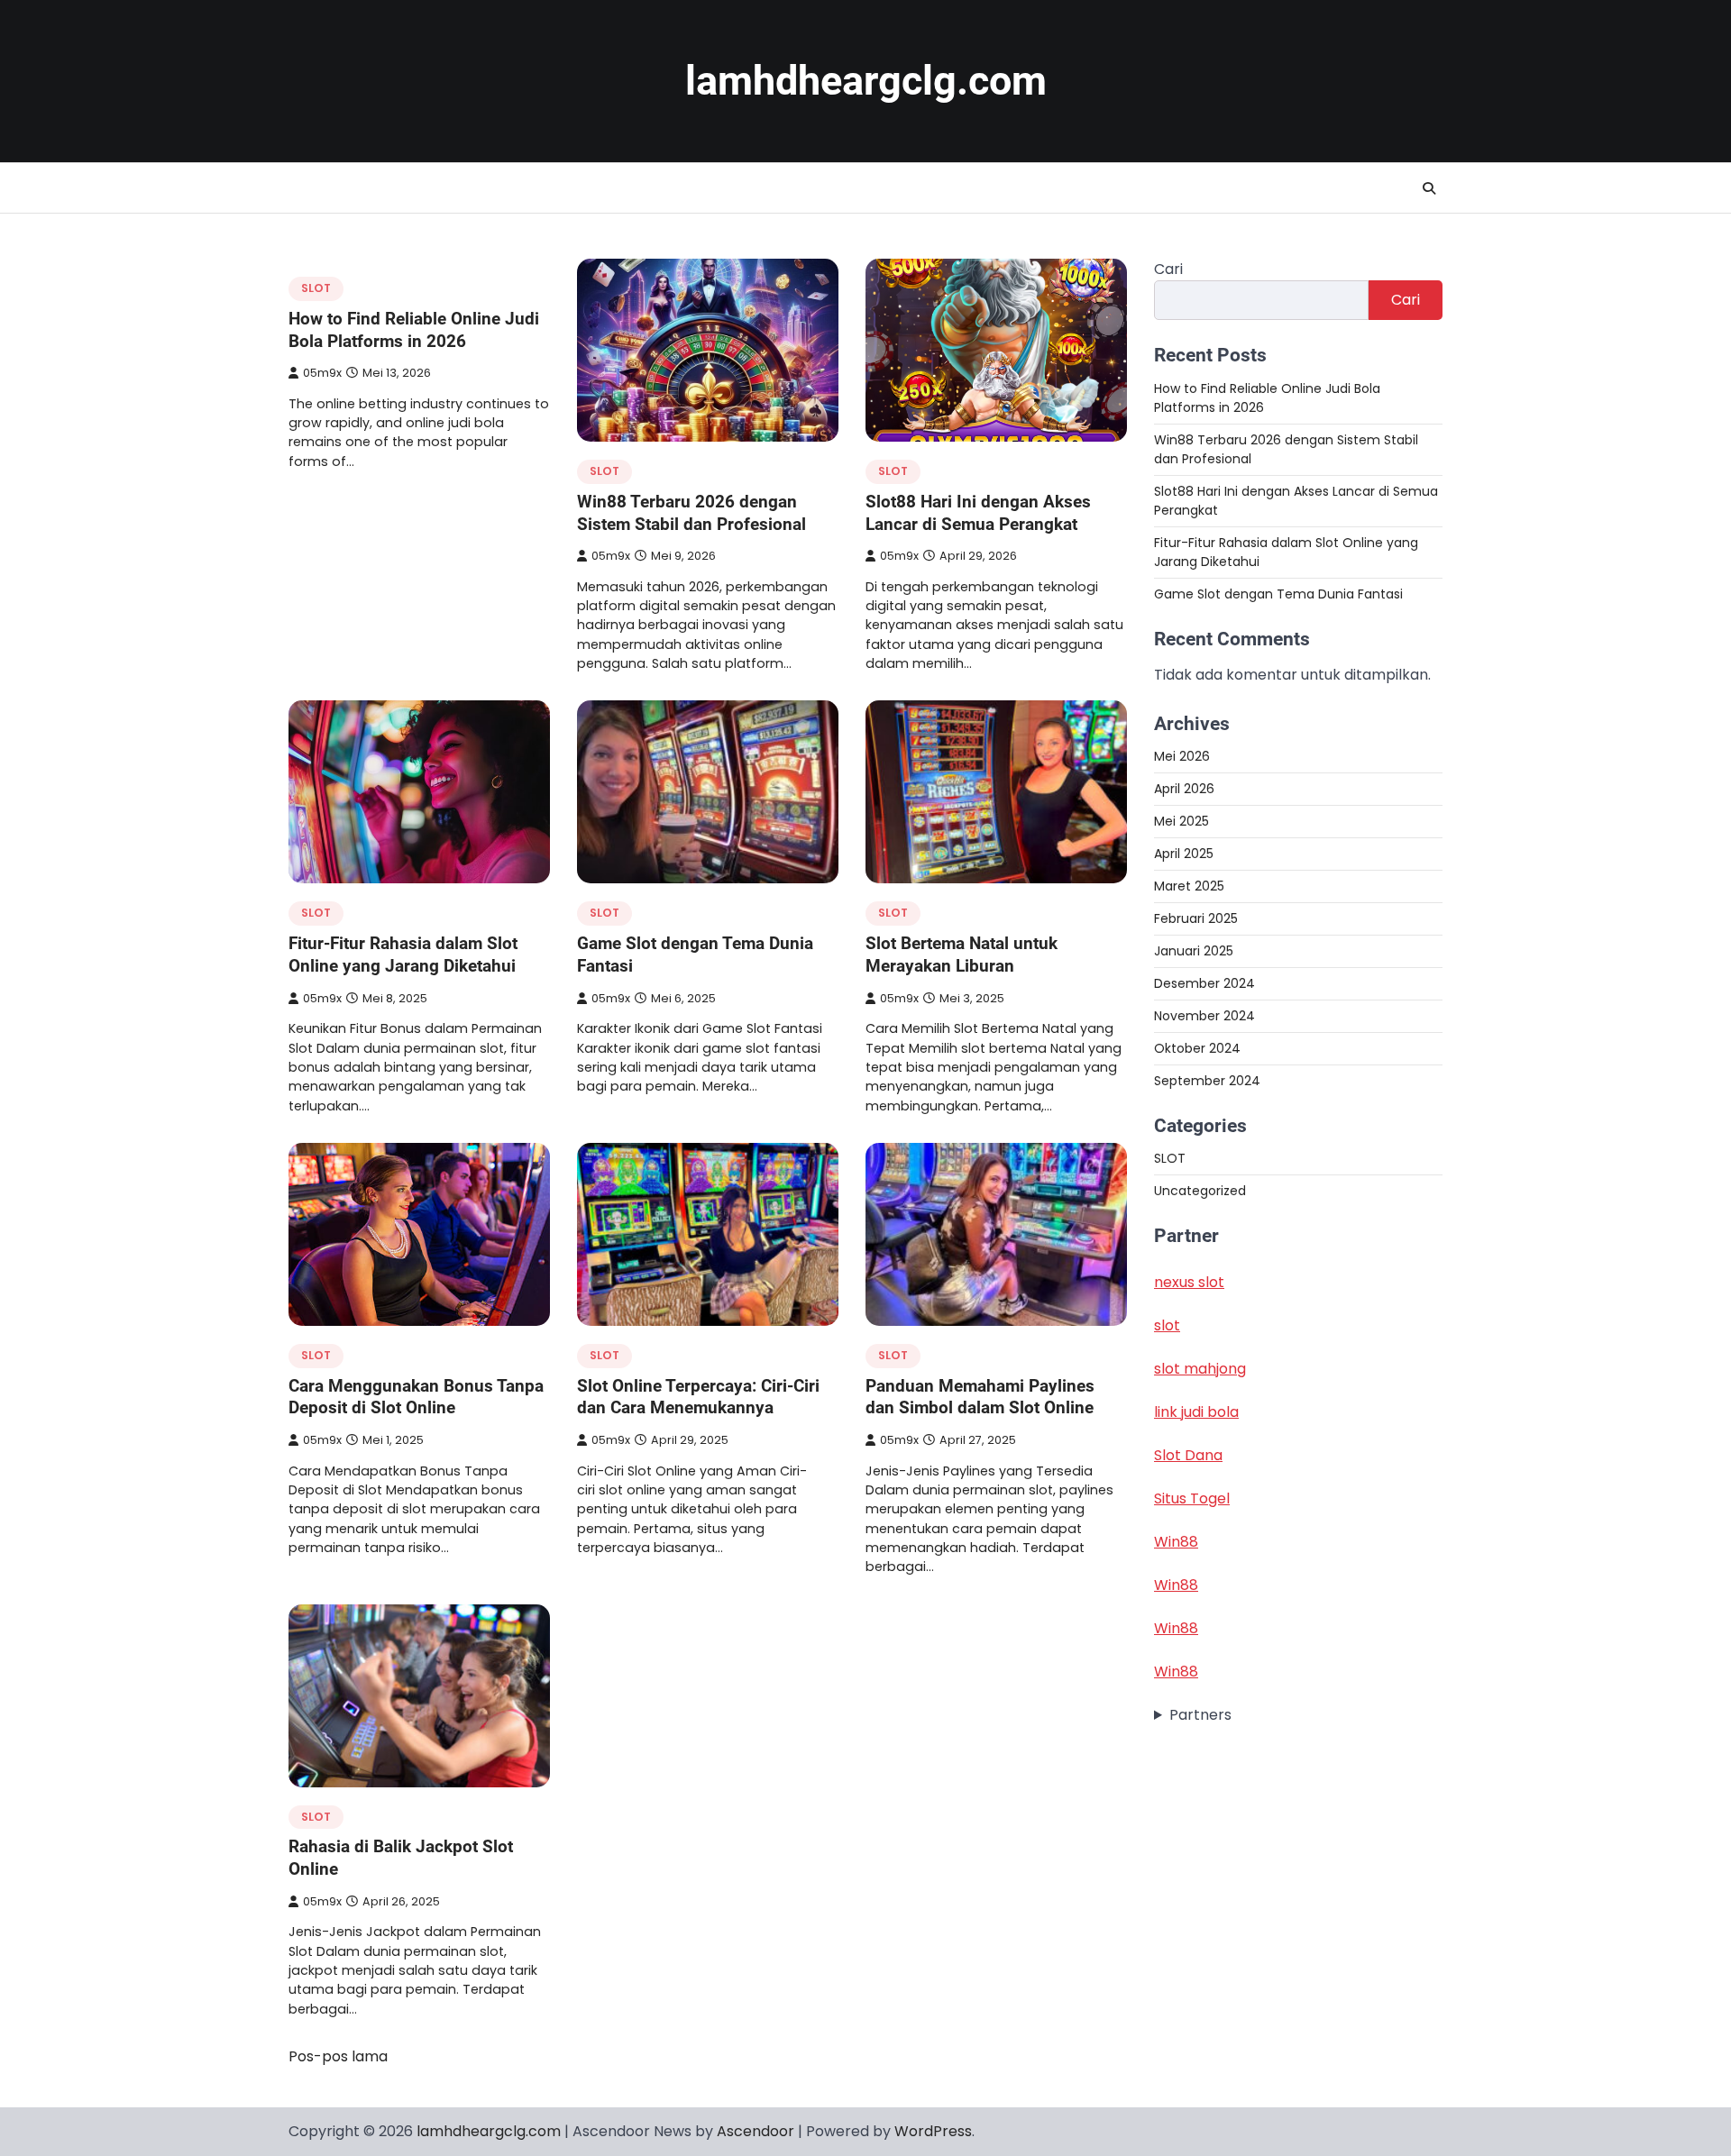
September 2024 (1207, 1080)
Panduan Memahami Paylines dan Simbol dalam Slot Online (980, 1397)
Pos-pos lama (338, 2056)
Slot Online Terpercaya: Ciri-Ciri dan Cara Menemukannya (698, 1397)
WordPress (933, 2131)
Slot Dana (1188, 1455)
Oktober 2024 (1197, 1047)
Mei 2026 (1182, 755)
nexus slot (1189, 1282)
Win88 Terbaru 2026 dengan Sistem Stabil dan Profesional (691, 513)
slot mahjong (1200, 1369)
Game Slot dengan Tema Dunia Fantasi (1278, 593)
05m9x (322, 373)
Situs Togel (1192, 1498)
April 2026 (1184, 788)
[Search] (1429, 188)
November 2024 (1204, 1015)
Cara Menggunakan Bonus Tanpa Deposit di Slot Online (416, 1397)
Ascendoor (756, 2131)
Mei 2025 (1181, 820)
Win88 (1176, 1542)
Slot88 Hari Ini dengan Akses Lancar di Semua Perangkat (978, 513)
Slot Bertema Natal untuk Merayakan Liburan (962, 955)
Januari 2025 (1194, 950)
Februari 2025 (1196, 918)
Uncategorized (1200, 1191)
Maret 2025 (1189, 885)
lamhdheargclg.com (866, 81)
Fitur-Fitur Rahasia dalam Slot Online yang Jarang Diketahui (403, 955)
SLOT (316, 288)
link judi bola (1196, 1412)
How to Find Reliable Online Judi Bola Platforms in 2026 (414, 330)
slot (1167, 1325)
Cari (1168, 269)
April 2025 (1184, 853)
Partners (1200, 1715)
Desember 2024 (1204, 982)
